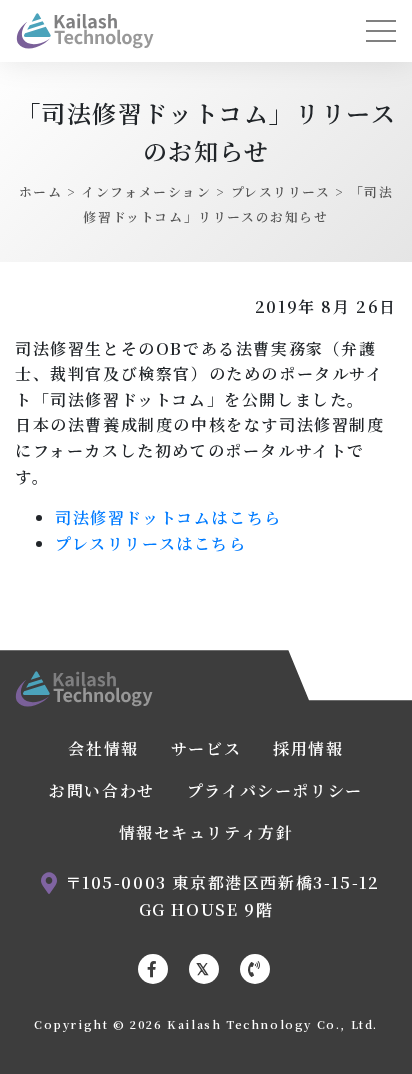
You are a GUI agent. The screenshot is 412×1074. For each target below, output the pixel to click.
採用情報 (308, 748)
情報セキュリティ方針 (206, 832)
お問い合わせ (102, 790)
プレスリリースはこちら (151, 543)
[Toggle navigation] (381, 31)
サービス (206, 748)
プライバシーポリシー (275, 790)
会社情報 (103, 748)
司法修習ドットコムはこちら (168, 517)
